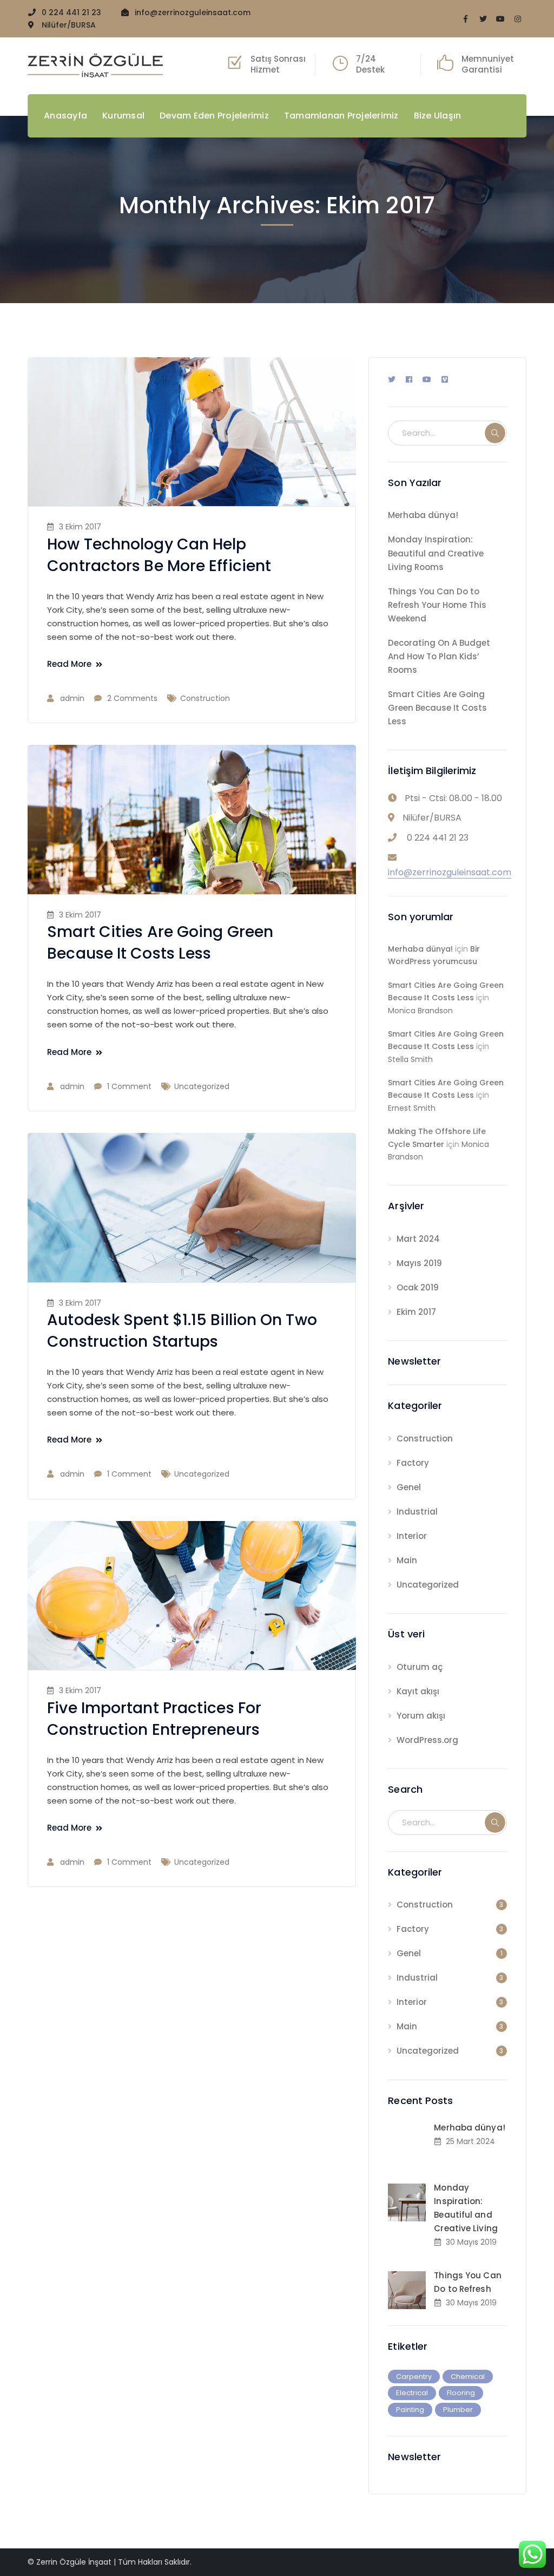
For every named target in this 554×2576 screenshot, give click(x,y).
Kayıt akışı (418, 1691)
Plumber (458, 2410)
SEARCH (495, 433)
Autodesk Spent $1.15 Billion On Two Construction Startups (182, 1331)
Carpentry (414, 2377)
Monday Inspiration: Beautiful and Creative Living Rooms (436, 553)
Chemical (468, 2377)
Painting (410, 2410)
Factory (413, 1463)
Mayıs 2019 (419, 1263)
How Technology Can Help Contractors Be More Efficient (159, 555)
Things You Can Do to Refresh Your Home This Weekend (437, 605)
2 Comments (132, 698)
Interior (412, 1536)
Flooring (461, 2393)
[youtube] (427, 379)
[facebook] (409, 379)
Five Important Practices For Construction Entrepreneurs (154, 1719)
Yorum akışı (421, 1716)
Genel (409, 1487)
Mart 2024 (418, 1239)
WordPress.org (427, 1740)
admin (72, 698)
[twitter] (392, 379)
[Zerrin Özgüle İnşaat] (95, 65)
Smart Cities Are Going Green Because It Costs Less (160, 943)
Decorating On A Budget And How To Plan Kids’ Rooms (439, 656)
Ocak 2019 (418, 1287)
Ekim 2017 (416, 1312)
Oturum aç (420, 1667)
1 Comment (129, 1086)
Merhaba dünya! (423, 515)
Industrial (417, 1512)
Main (407, 1560)
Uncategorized (202, 1086)
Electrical (412, 2393)
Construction (205, 698)
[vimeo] (445, 379)
